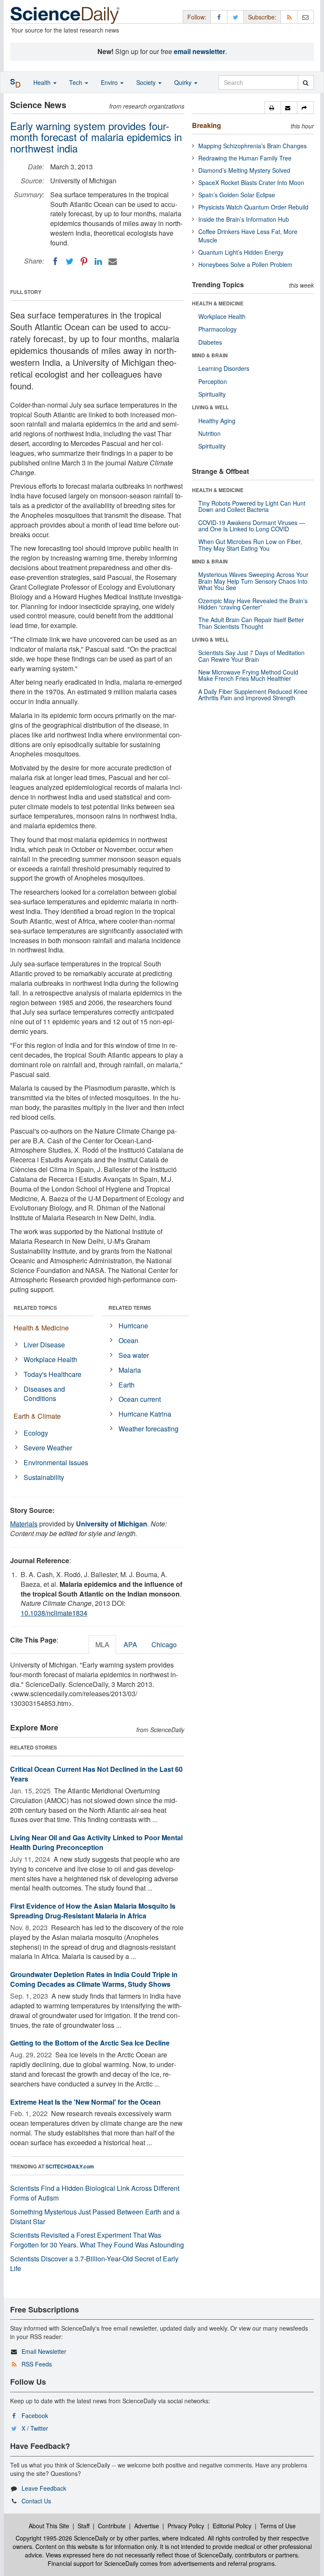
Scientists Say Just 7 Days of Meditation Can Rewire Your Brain (251, 656)
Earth (127, 1385)
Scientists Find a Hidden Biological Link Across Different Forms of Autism (95, 2193)
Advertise (147, 2526)
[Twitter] (70, 261)
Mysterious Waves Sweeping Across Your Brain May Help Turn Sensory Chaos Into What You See (253, 581)
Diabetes (210, 342)
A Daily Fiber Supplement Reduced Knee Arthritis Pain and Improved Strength (253, 695)
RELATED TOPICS (35, 1308)
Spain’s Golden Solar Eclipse (237, 195)
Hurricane (133, 1326)
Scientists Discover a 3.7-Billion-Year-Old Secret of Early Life (94, 2263)
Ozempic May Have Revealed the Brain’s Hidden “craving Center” (253, 604)
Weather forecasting (148, 1429)
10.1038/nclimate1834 (54, 1613)
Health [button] (43, 82)
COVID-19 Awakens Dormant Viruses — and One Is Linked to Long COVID (252, 526)
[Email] (113, 261)
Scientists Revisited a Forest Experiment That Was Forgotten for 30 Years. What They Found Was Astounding (97, 2240)
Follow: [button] (197, 17)
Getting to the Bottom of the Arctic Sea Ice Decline (90, 2043)
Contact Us (36, 2501)
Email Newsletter (44, 2351)
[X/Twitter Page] (235, 17)
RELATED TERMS (130, 1308)
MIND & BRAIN (210, 355)
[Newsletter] (305, 17)
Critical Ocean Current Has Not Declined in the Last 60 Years (96, 1774)
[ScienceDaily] (65, 15)
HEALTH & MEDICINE (218, 303)
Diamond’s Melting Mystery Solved (244, 170)
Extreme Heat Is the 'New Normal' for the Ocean (85, 2102)
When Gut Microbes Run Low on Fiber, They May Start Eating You (250, 545)
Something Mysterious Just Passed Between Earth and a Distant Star (95, 2217)
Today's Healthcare (53, 1374)
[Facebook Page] (219, 17)
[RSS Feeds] (289, 17)
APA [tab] (130, 1644)
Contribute (112, 2526)
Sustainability (44, 1477)
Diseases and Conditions (44, 1394)
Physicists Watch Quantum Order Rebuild (253, 207)
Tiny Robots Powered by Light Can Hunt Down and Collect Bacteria (252, 506)
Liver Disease (44, 1345)
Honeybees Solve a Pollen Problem (245, 264)
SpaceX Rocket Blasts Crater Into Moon (251, 182)
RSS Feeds (37, 2364)
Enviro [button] (110, 82)
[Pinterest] (84, 261)
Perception (213, 381)
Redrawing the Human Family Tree (245, 158)
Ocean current (140, 1399)
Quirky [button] (184, 82)
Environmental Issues (56, 1462)
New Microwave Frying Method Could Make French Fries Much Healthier (248, 675)
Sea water (134, 1355)
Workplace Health (50, 1359)
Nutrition (209, 433)
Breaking (207, 125)
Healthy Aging (217, 421)
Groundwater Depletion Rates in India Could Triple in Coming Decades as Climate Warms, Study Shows (94, 1979)
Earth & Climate (37, 1416)
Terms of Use (278, 2526)
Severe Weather (48, 1448)
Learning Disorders (224, 368)
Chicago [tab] (164, 1644)
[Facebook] (55, 261)
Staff (84, 2526)
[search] (306, 82)
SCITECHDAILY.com (70, 2166)
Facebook (35, 2416)
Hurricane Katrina (145, 1414)
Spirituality (212, 394)
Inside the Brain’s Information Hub (244, 219)
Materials (24, 1524)
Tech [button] (77, 82)
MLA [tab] (102, 1644)
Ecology (36, 1433)
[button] (273, 108)
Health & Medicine (41, 1328)
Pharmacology (217, 329)
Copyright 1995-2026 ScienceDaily (62, 2538)
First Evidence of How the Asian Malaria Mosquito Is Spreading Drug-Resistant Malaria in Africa (93, 1911)
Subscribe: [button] (262, 17)
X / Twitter (35, 2428)
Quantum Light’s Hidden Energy (241, 252)
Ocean (128, 1340)
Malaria (130, 1370)
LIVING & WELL (210, 407)
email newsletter (200, 51)
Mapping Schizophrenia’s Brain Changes (252, 146)
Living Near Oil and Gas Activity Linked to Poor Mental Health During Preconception (96, 1842)
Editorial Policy (232, 2526)
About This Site (49, 2526)
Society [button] (147, 82)
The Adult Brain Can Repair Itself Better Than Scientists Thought (251, 623)
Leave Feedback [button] (44, 2488)
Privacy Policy (186, 2526)
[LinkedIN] (98, 261)
